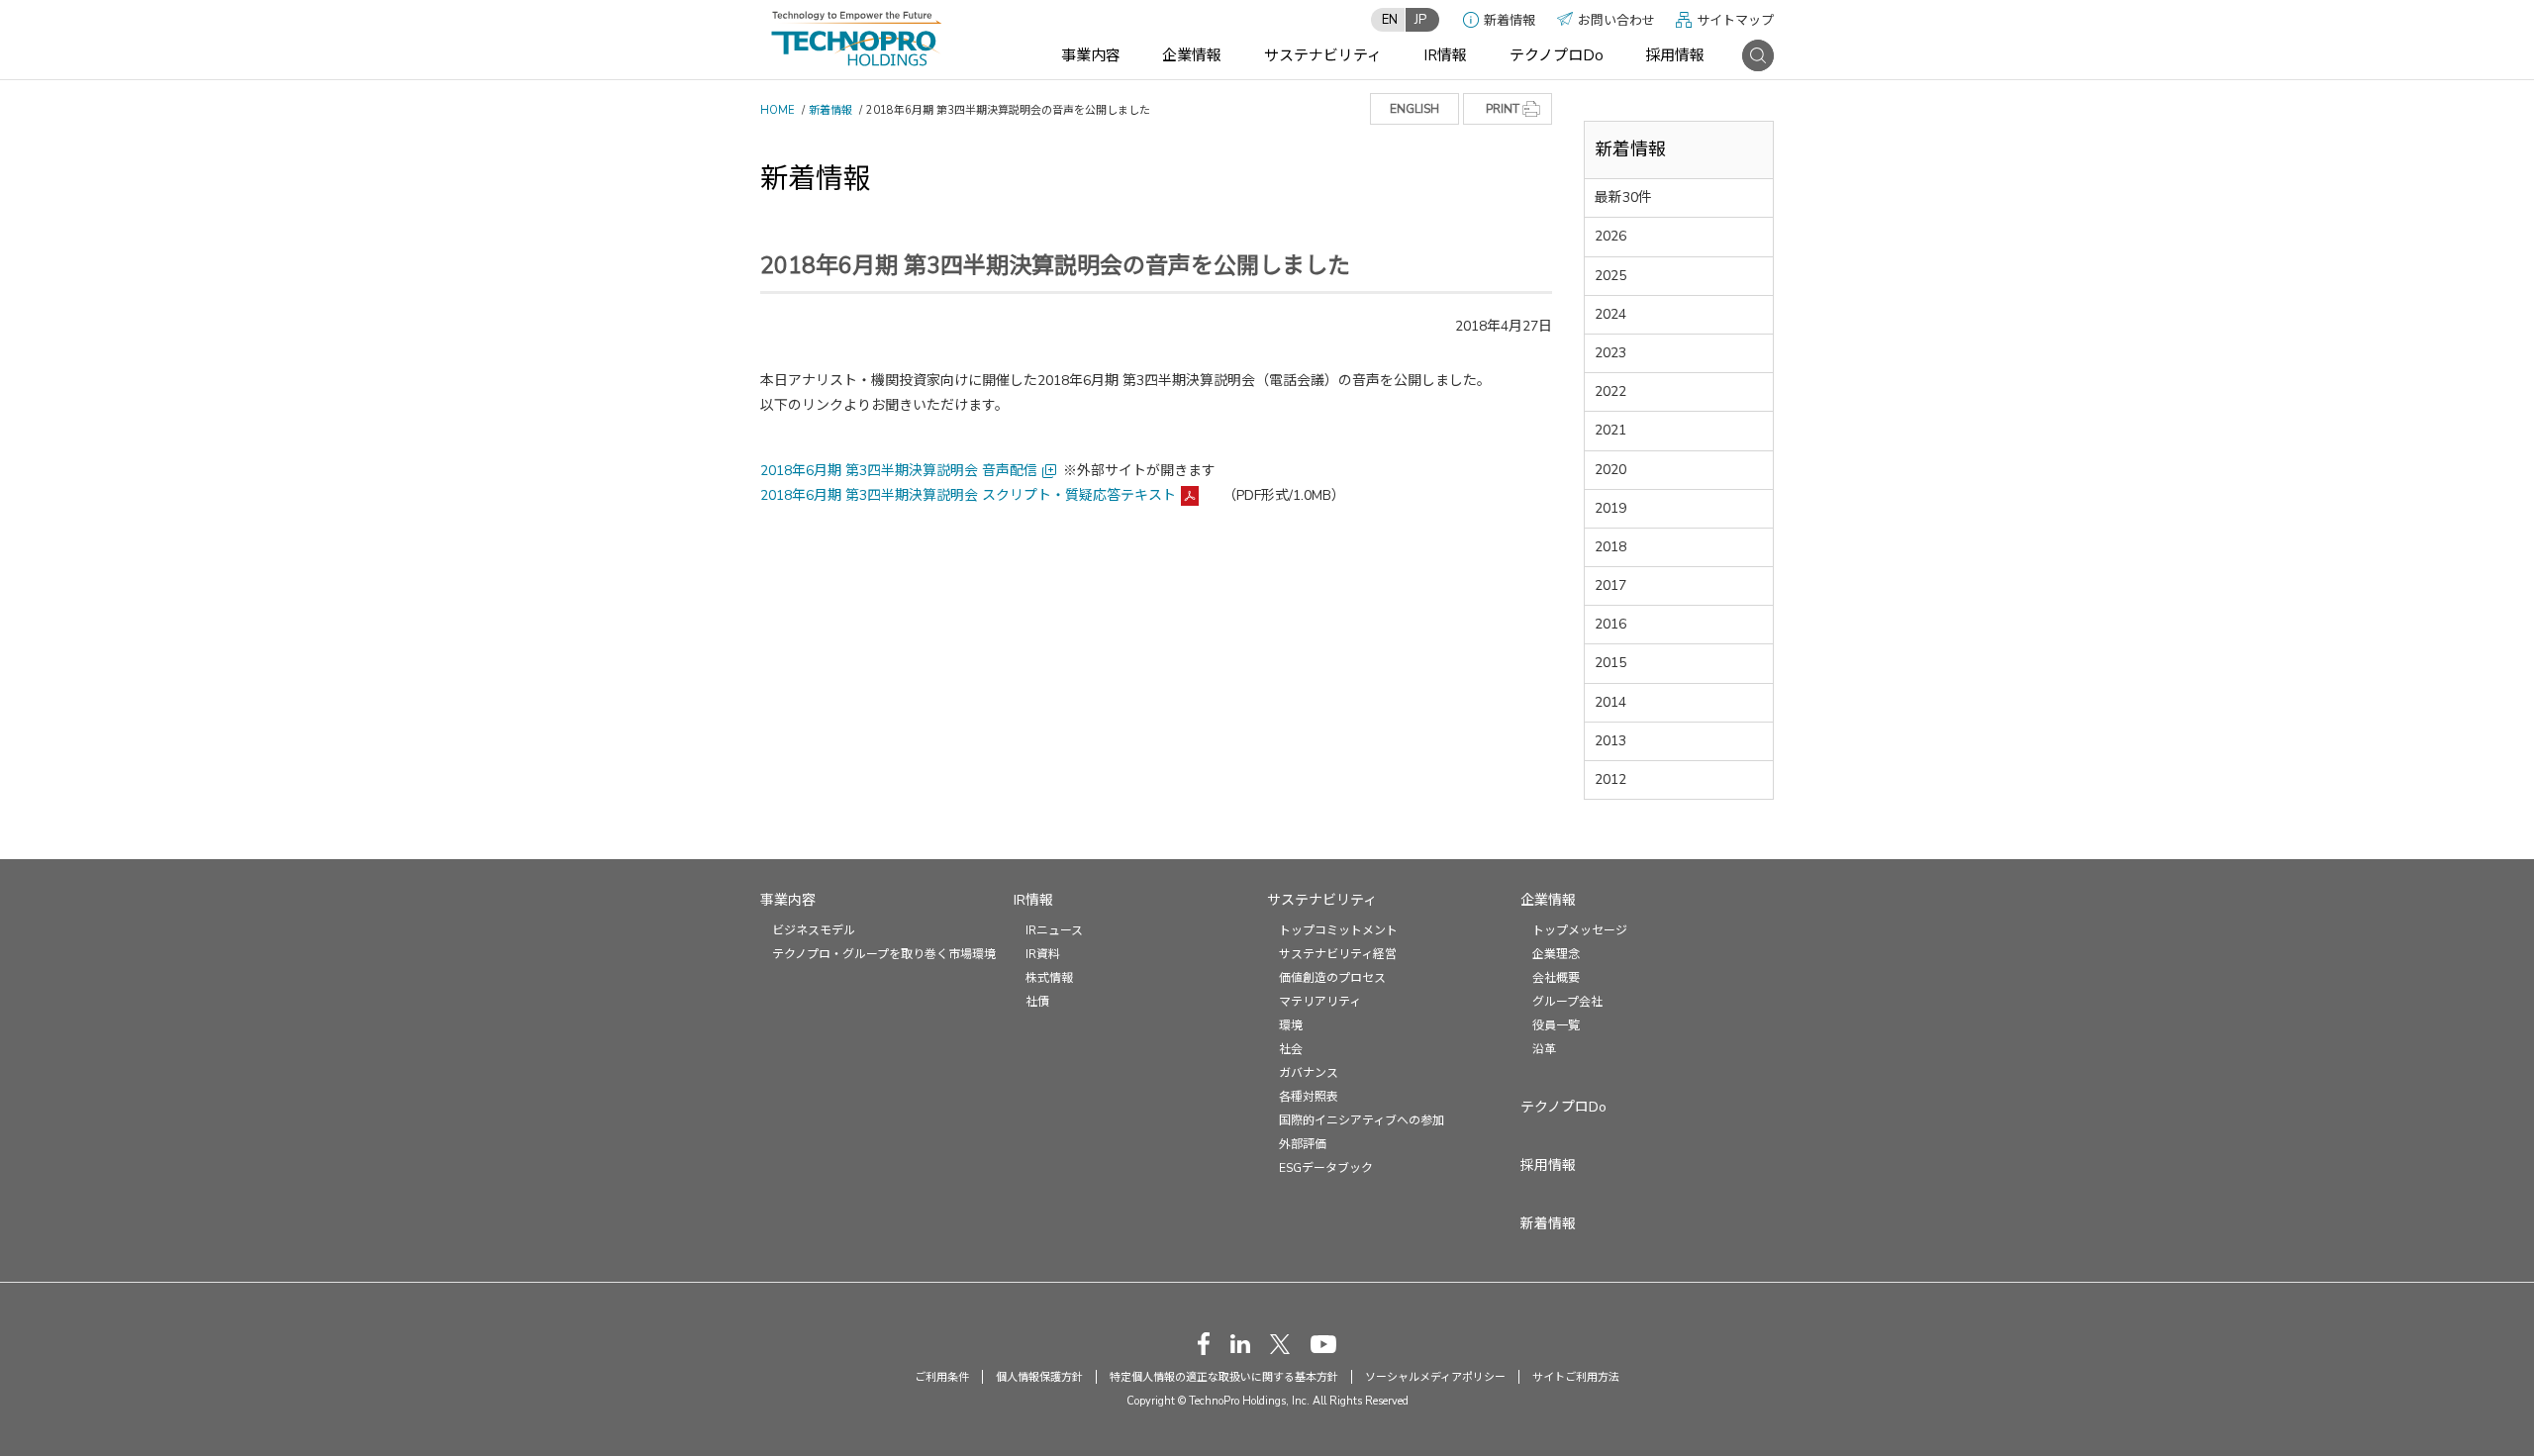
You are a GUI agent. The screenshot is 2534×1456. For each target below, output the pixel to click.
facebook (1204, 1344)
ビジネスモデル (814, 930)
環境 (1291, 1025)
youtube (1323, 1344)
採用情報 (1675, 55)
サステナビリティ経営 (1338, 954)
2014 (1610, 702)
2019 (1610, 508)
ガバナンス (1309, 1073)
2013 (1610, 741)
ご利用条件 (942, 1377)
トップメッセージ (1580, 930)
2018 (1610, 547)
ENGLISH (1414, 109)
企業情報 (1192, 55)
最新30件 (1623, 197)
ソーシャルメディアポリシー (1435, 1377)
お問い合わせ (1616, 21)
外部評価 (1303, 1144)
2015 (1610, 663)
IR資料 (1043, 954)
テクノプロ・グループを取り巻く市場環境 (884, 954)
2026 (1610, 236)
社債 (1037, 1002)
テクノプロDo (1557, 55)
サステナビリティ (1323, 55)
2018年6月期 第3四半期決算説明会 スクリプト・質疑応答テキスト (968, 495)
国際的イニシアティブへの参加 (1362, 1120)
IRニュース (1054, 930)
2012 (1610, 779)
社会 (1291, 1049)
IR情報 (1445, 55)
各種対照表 (1309, 1097)
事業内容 (1091, 55)
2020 (1610, 470)
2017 (1610, 585)
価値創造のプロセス (1332, 978)
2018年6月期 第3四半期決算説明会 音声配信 (899, 471)
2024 (1610, 314)
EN (1390, 20)
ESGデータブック (1326, 1168)
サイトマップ (1735, 21)
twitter (1280, 1344)
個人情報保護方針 (1039, 1377)
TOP (2478, 859)
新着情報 (1510, 21)
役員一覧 (1556, 1025)
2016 (1610, 624)
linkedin (1240, 1344)
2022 (1610, 391)
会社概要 (1556, 978)
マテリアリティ (1320, 1002)
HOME (778, 110)
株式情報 (1049, 978)
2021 (1610, 430)
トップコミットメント (1338, 930)
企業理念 (1556, 954)
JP (1420, 20)
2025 (1610, 276)
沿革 (1544, 1049)
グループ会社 (1567, 1002)
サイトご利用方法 (1576, 1377)
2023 (1610, 353)
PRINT (1503, 109)
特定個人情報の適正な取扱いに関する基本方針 (1224, 1377)
